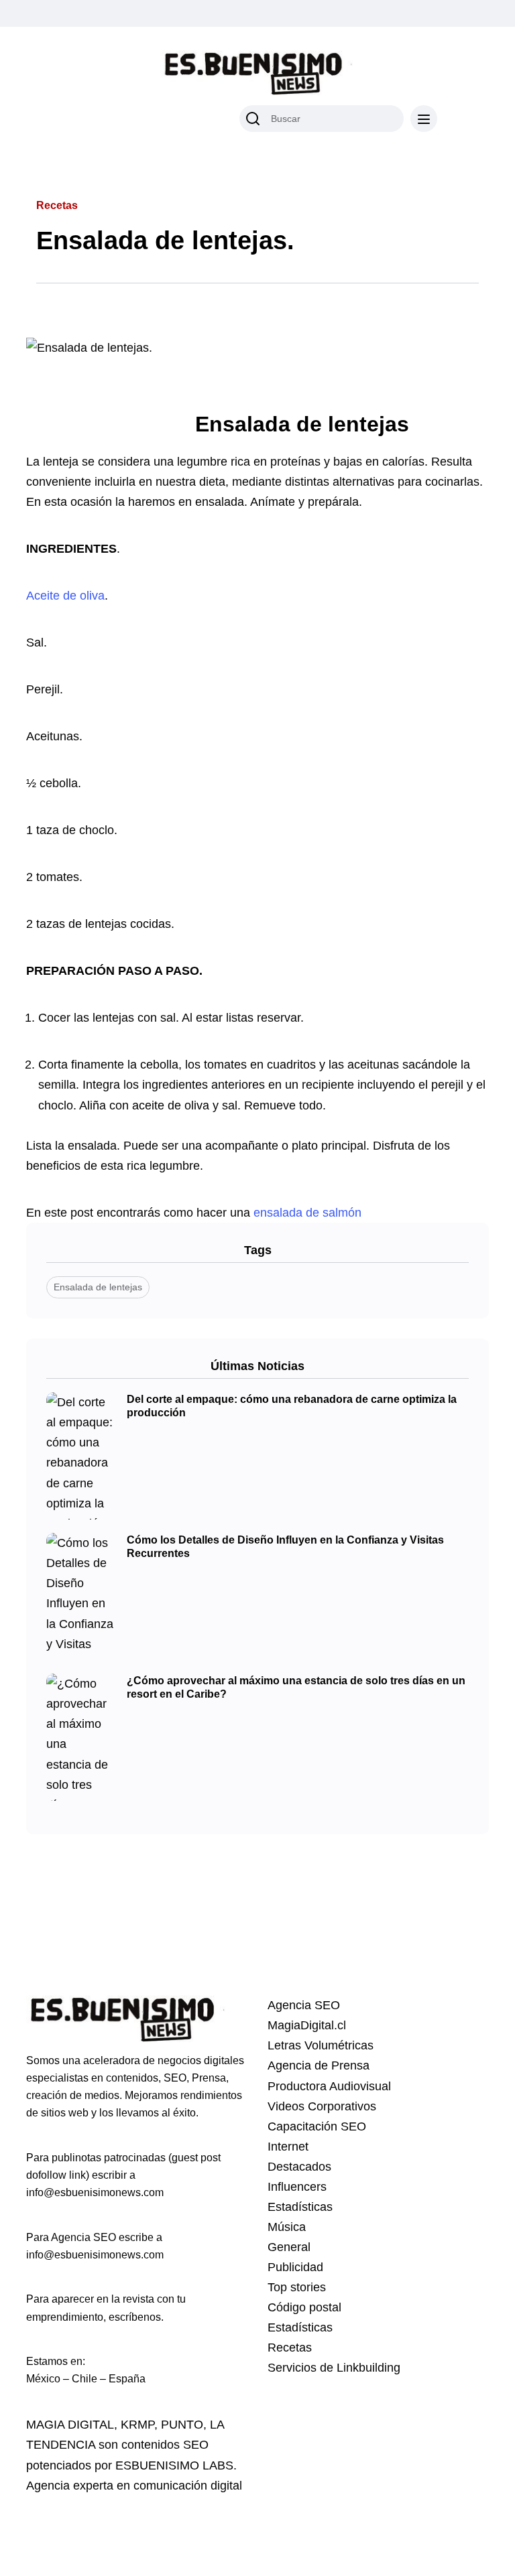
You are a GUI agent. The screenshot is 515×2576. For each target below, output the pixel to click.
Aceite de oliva (65, 596)
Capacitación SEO (317, 2126)
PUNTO (182, 2425)
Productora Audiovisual (329, 2086)
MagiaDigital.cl (307, 2025)
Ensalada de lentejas (98, 1287)
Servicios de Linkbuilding (334, 2368)
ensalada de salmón (309, 1213)
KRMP (137, 2425)
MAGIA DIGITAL (70, 2425)
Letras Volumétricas (321, 2045)
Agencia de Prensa (319, 2065)
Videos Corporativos (322, 2106)
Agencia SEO (304, 2005)
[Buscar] (253, 119)
